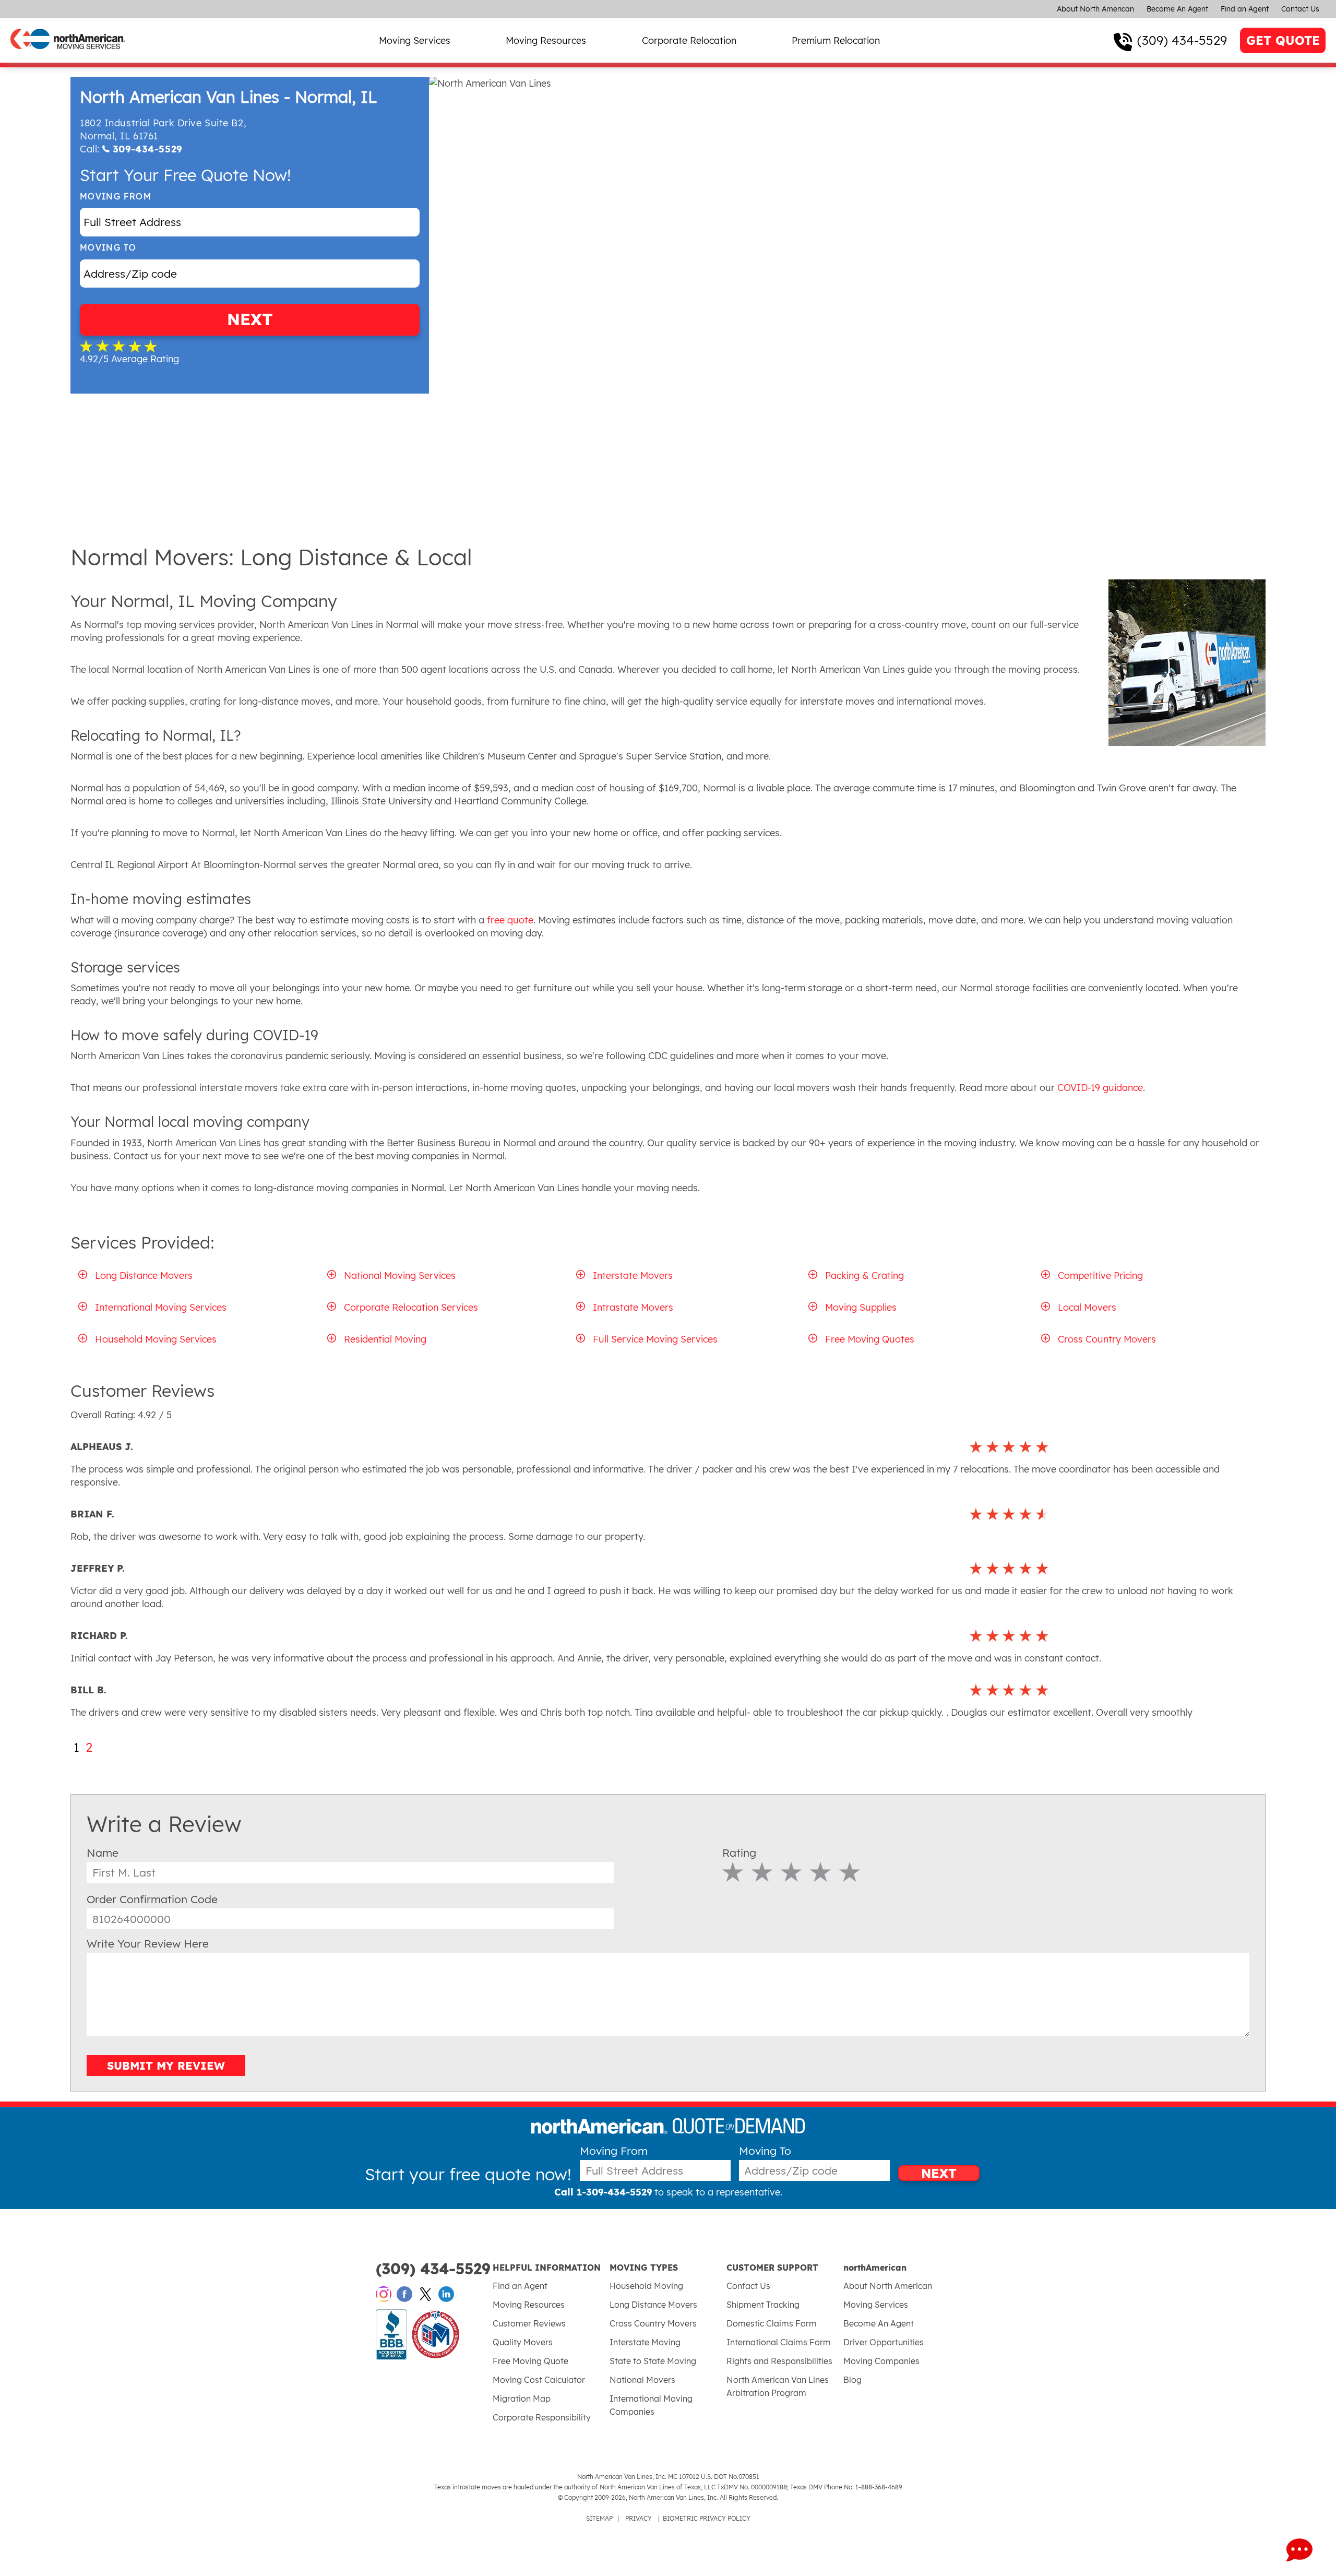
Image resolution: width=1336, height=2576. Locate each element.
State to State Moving (653, 2361)
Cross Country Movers (1107, 1339)
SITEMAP (599, 2518)
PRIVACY (639, 2518)
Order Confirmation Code (152, 1899)
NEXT (250, 319)
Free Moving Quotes (870, 1339)
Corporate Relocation (689, 40)
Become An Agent (1177, 9)
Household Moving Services (156, 1339)
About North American (1095, 9)
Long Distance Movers (144, 1275)
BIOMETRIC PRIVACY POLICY (707, 2518)
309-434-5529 (147, 149)
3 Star (791, 1872)
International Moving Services (161, 1307)
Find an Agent (1245, 9)
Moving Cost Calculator (539, 2380)
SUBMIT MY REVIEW (166, 2065)
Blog (852, 2380)
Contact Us (1300, 9)
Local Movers (1087, 1307)
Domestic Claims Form (772, 2323)
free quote (509, 920)
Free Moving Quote (530, 2361)
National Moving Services (400, 1275)
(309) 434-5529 (1182, 40)
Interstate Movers (633, 1275)
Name (103, 1853)
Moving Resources (546, 40)
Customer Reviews (529, 2323)
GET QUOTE (1283, 40)
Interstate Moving (645, 2342)
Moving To (108, 248)
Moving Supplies (861, 1307)
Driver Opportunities (884, 2342)
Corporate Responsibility (542, 2417)
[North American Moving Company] (68, 56)
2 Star (762, 1872)
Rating (739, 1853)
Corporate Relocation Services (411, 1307)
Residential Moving (385, 1339)
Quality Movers (523, 2342)
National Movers (642, 2380)
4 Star (821, 1872)
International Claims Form (779, 2342)
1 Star (733, 1872)
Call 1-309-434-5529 (603, 2192)
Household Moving (646, 2286)
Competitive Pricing (1100, 1275)
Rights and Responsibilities (779, 2361)
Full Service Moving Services (655, 1339)
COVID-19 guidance (1099, 1088)
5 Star (850, 1872)
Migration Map (522, 2399)
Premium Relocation (836, 40)
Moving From (116, 197)
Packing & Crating (864, 1275)
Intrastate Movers (633, 1307)
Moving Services (415, 40)
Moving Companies (881, 2361)
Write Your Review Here (148, 1943)
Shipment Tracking (763, 2305)
